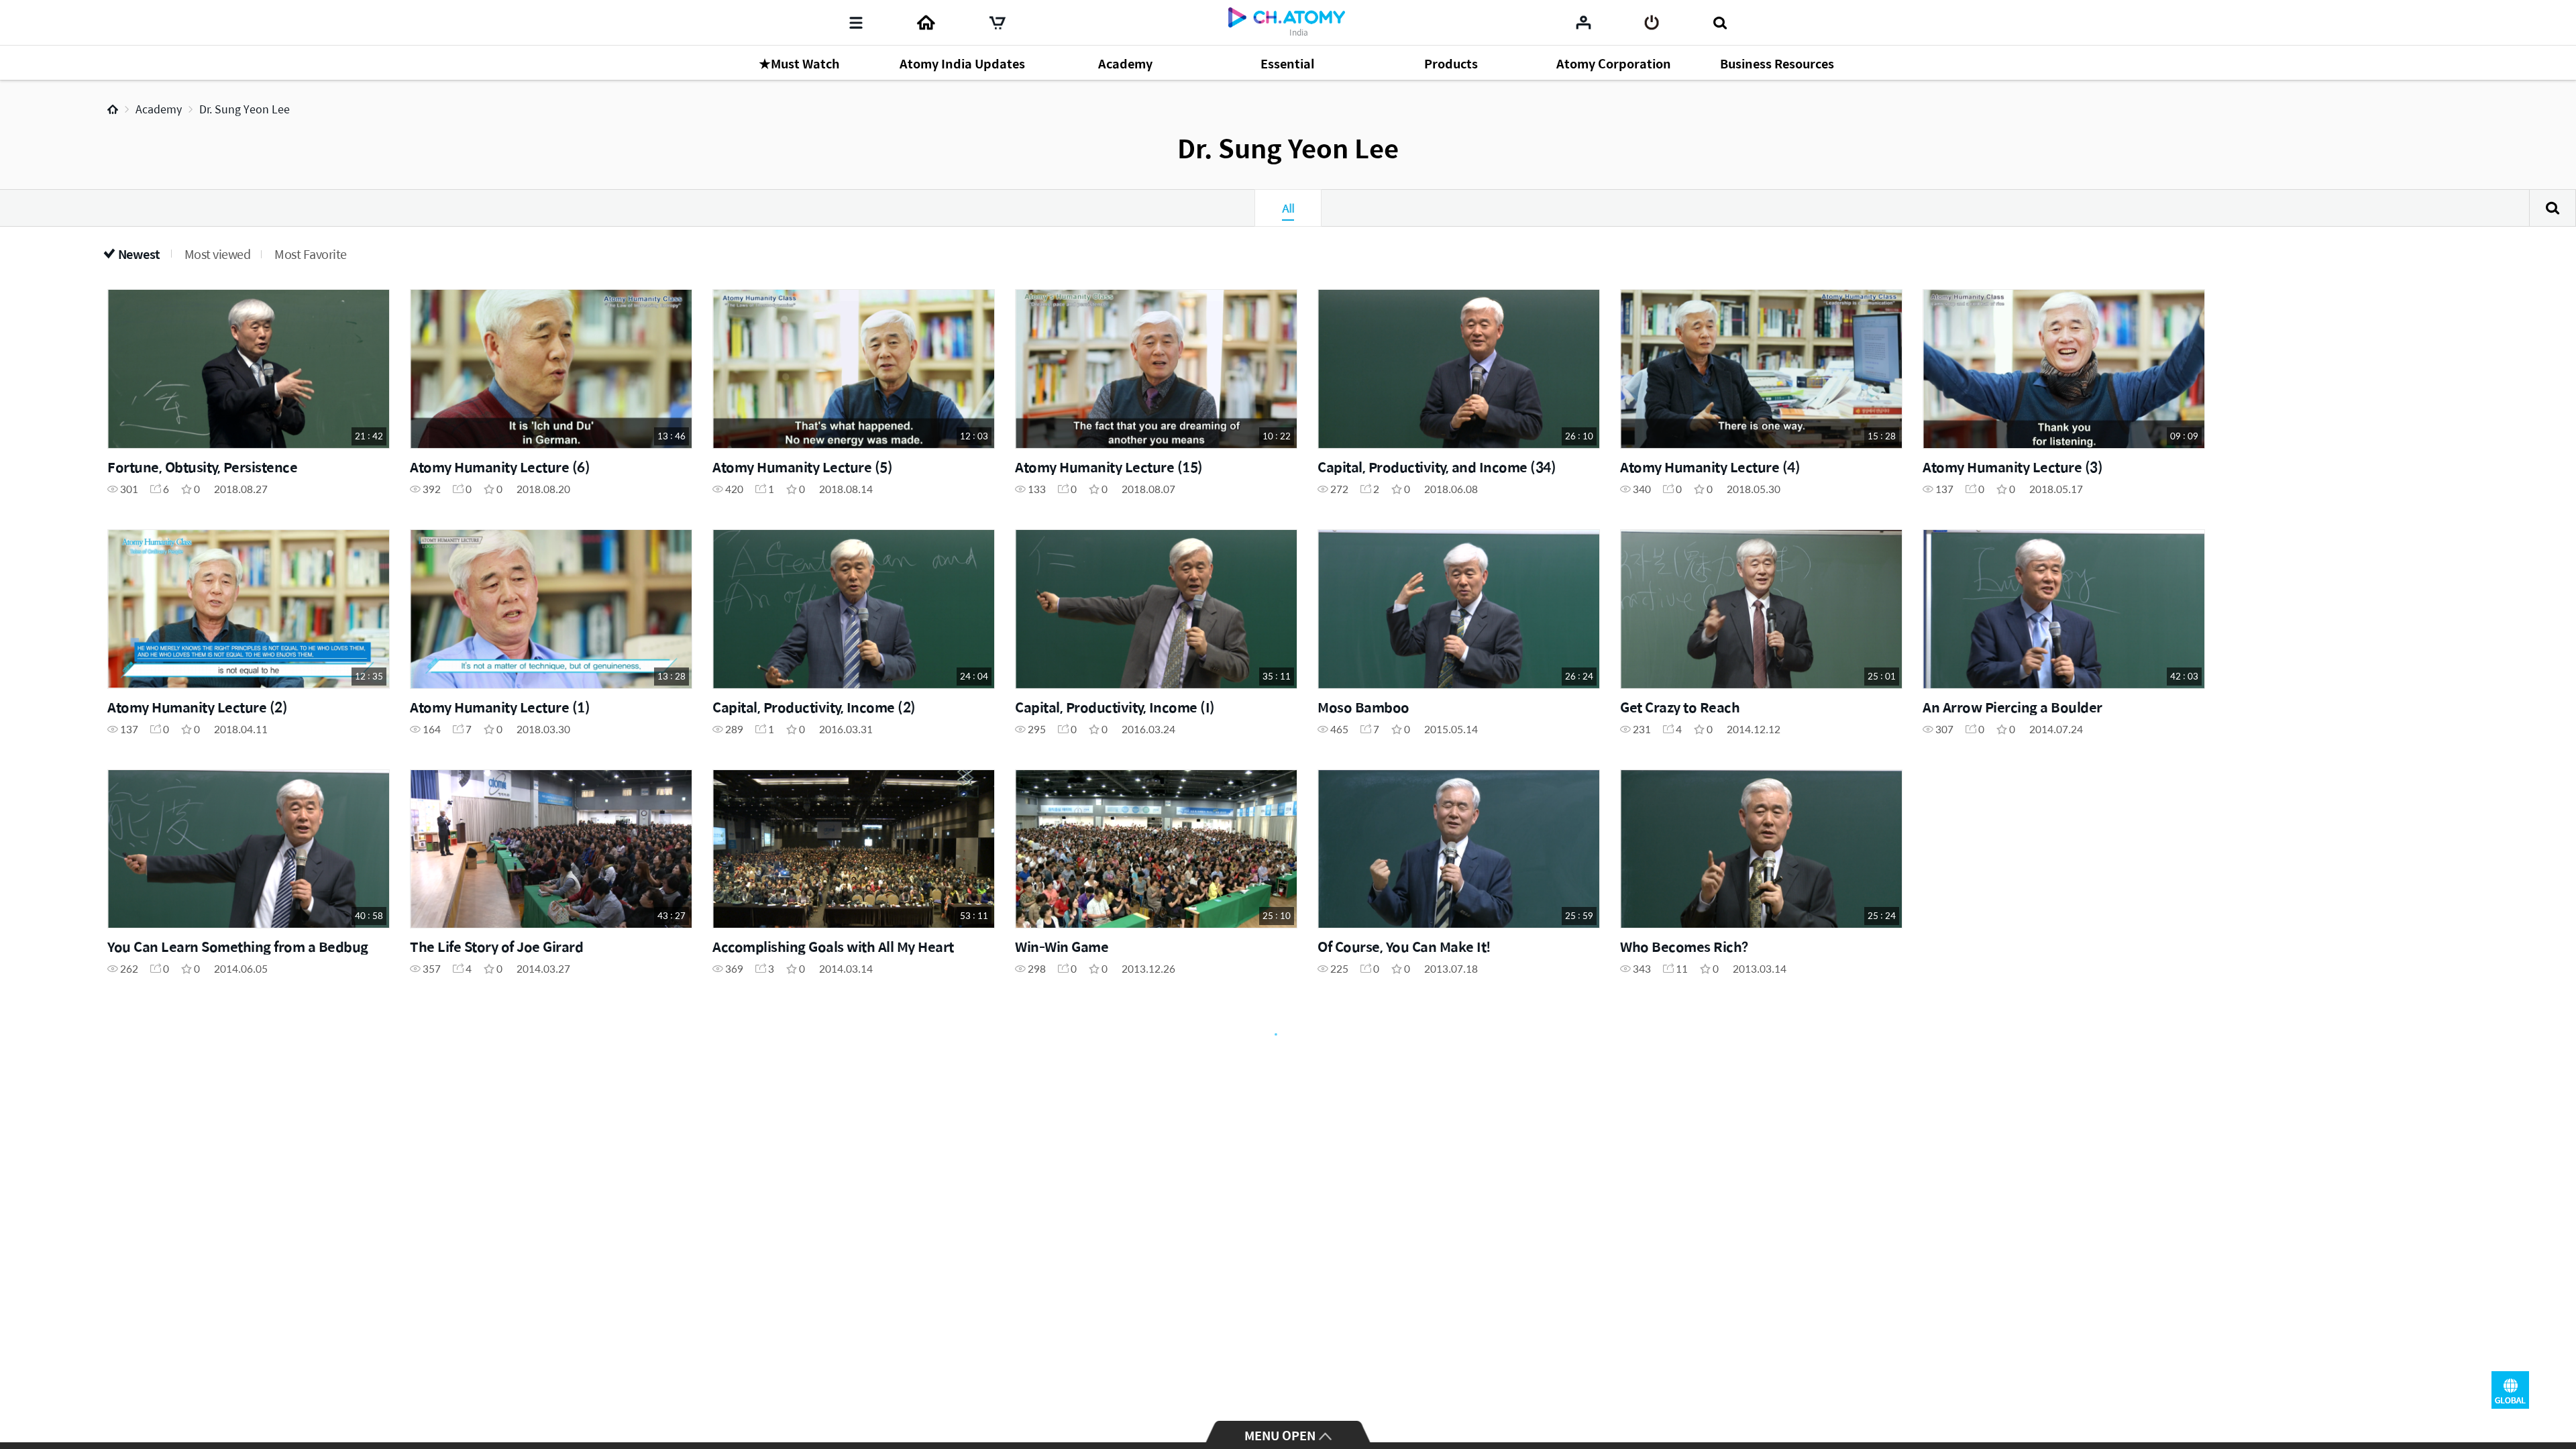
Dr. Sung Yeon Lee (245, 109)
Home (113, 109)
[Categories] (856, 23)
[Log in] (1652, 23)
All (1288, 208)
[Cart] (998, 23)
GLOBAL (2510, 1390)
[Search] (1720, 23)
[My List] (1584, 22)
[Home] (926, 23)
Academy (159, 109)
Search (2553, 208)
